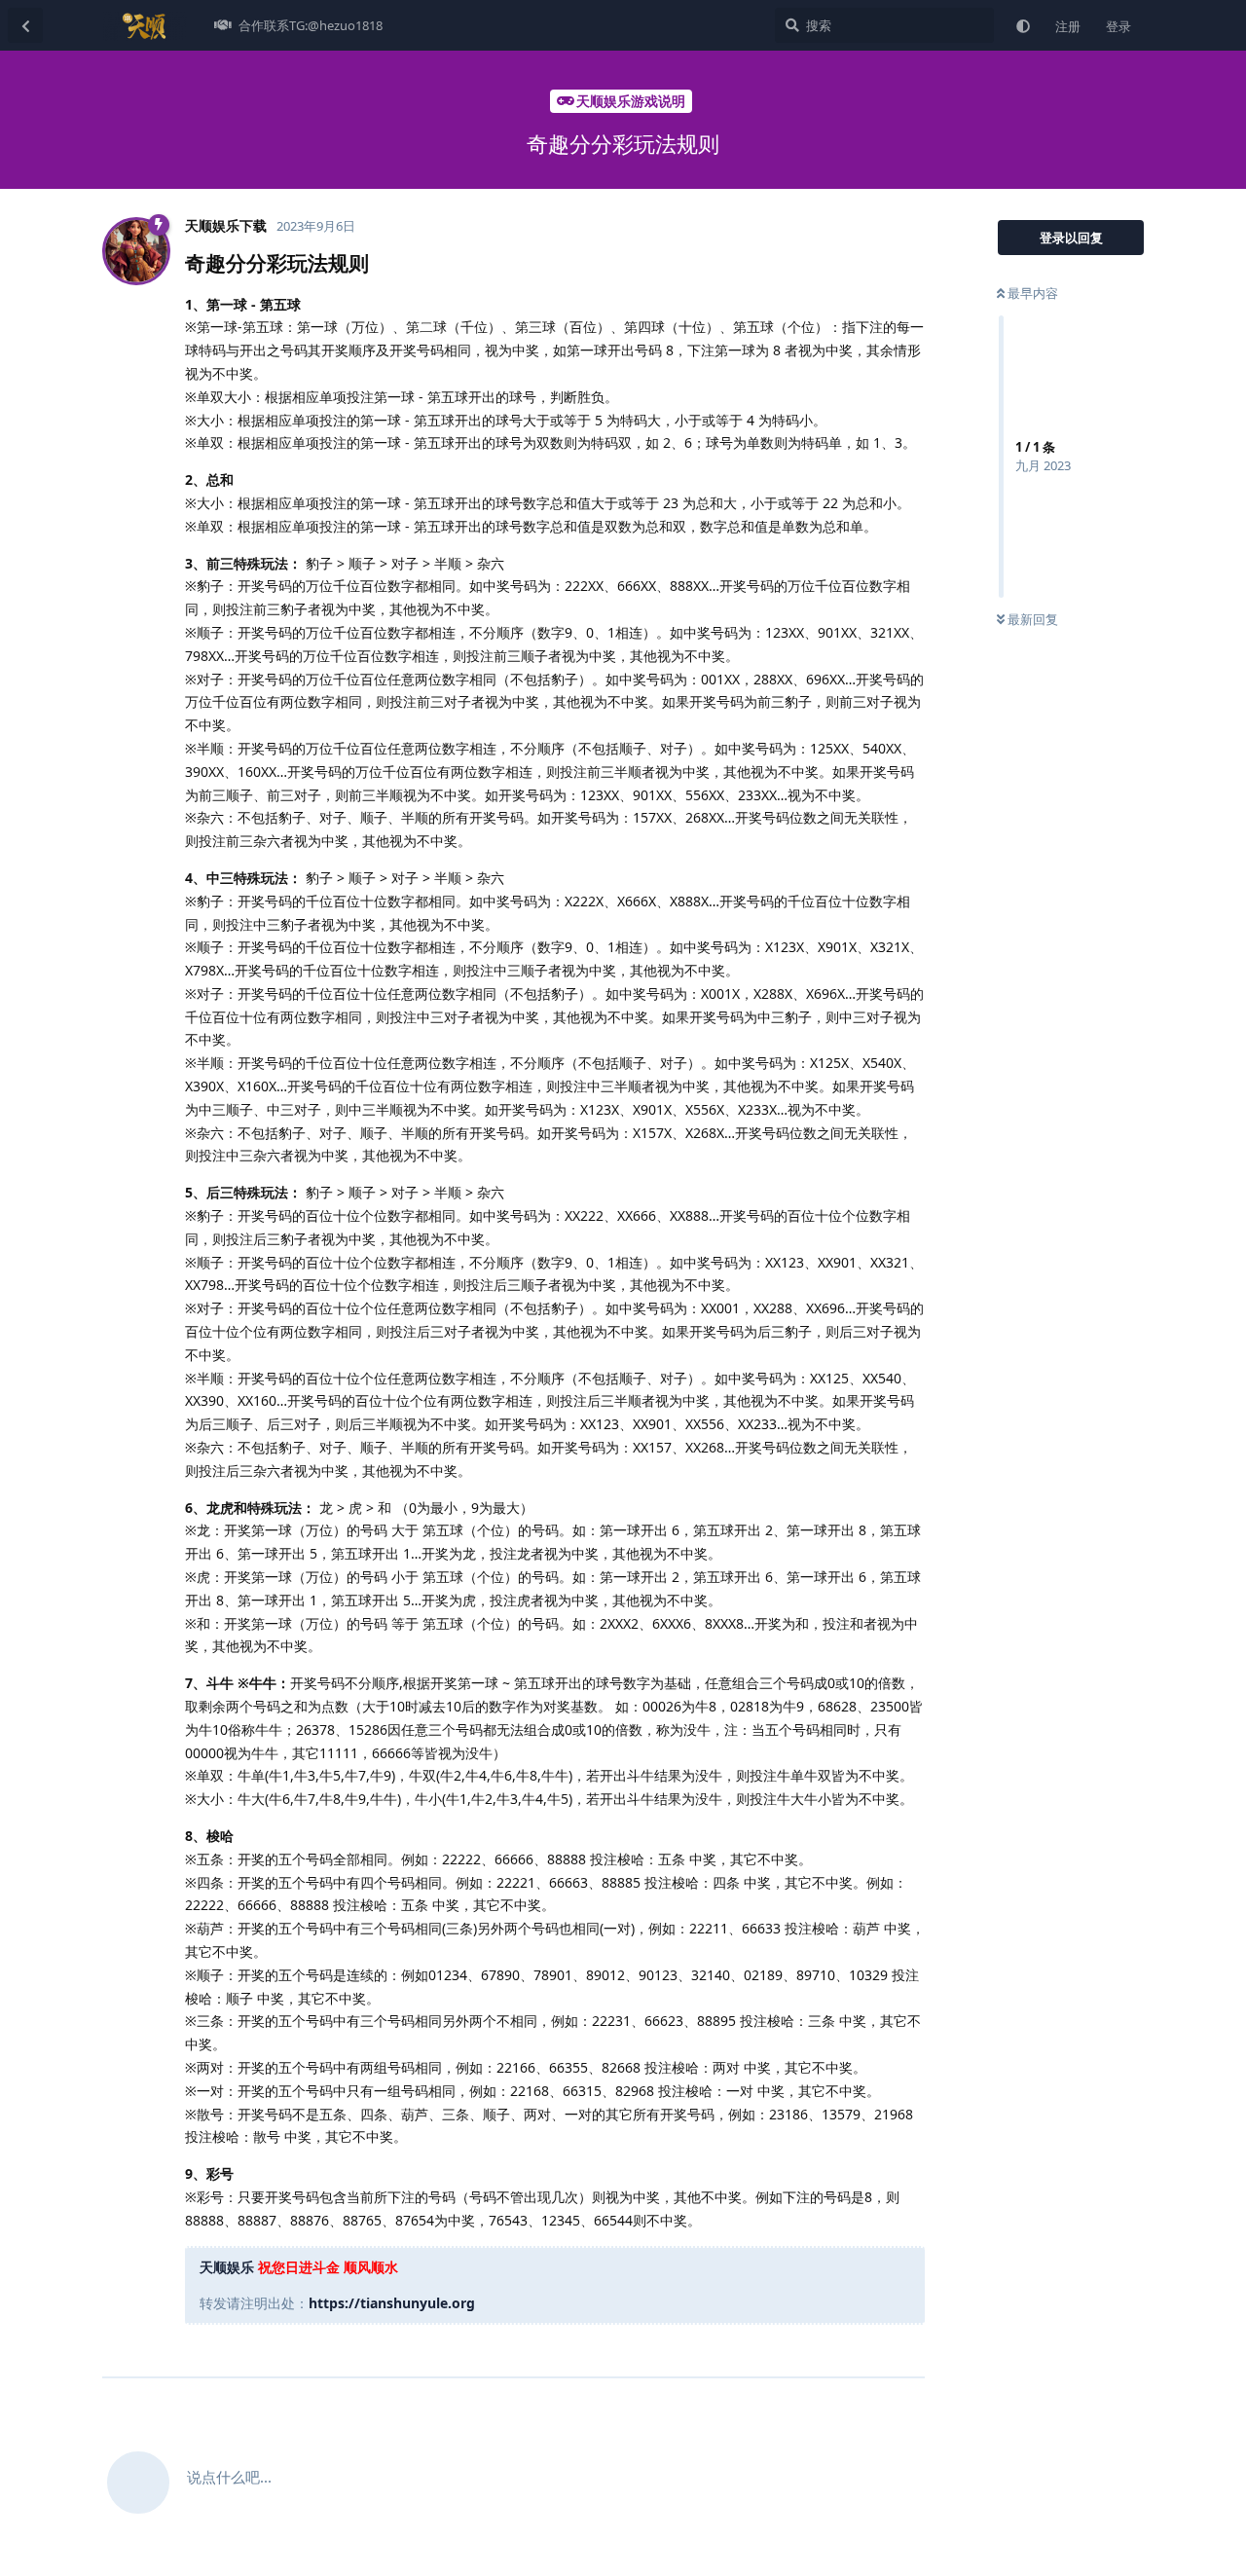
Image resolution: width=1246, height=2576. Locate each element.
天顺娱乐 (227, 2267)
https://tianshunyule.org (392, 2303)
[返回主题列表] (25, 25)
